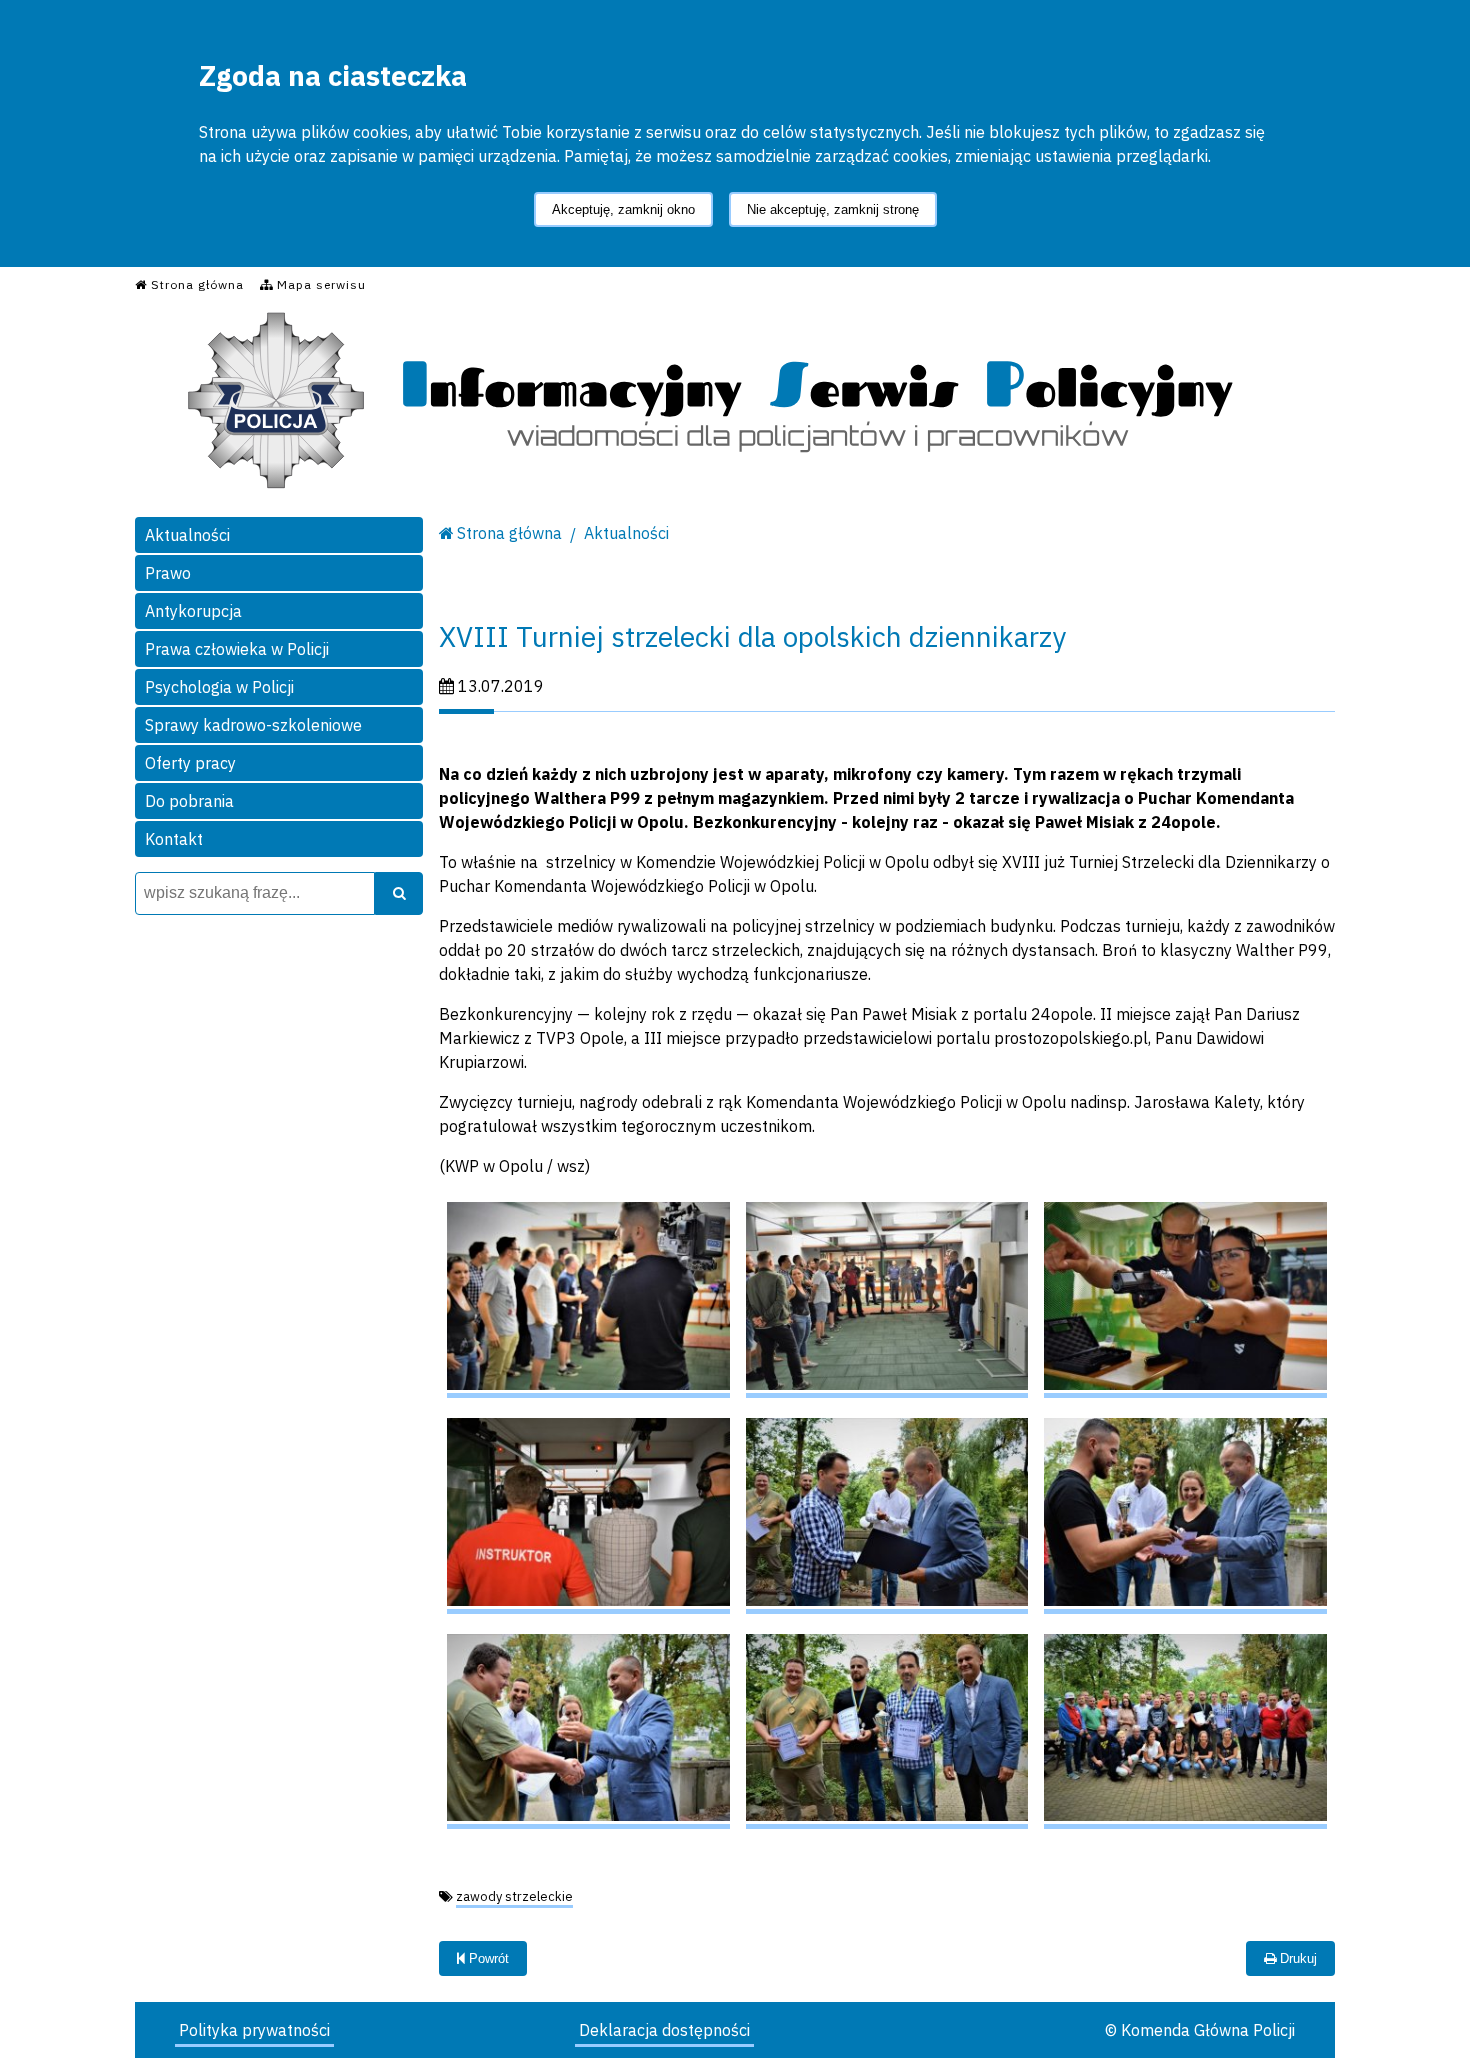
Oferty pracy (190, 763)
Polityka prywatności (254, 2030)
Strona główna (509, 533)
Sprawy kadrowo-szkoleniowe (253, 725)
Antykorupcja (193, 611)
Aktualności (187, 535)
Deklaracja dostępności (664, 2030)
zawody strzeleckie (514, 1896)
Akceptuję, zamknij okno (623, 209)
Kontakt (174, 839)
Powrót (487, 1958)
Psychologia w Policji (219, 687)
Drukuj (1296, 1958)
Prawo (168, 573)
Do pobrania (189, 801)
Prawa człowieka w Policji (237, 649)
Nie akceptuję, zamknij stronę (833, 209)
